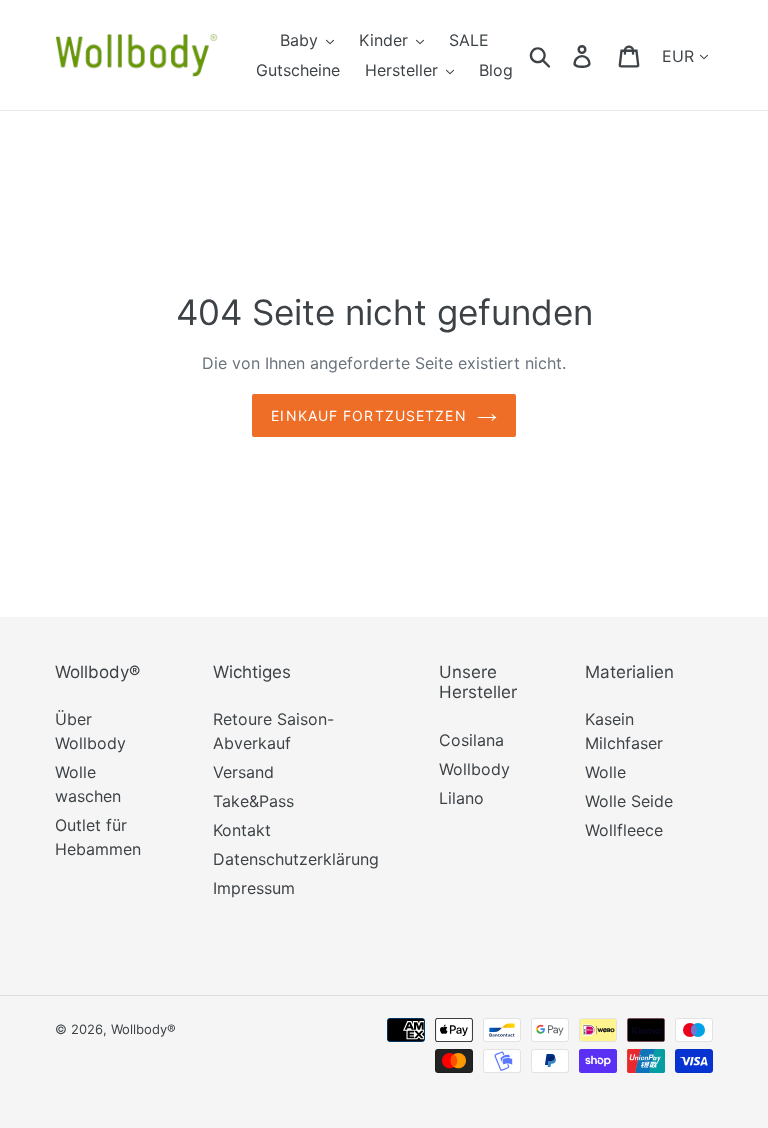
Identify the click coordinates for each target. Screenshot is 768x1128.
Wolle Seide (629, 801)
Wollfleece (624, 830)
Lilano (461, 798)
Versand (243, 772)
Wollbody (474, 769)
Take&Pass (253, 801)
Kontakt (242, 830)
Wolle (605, 772)
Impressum (254, 888)
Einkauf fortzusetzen (368, 415)
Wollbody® (143, 1029)
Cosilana (471, 740)
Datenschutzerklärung (296, 859)
